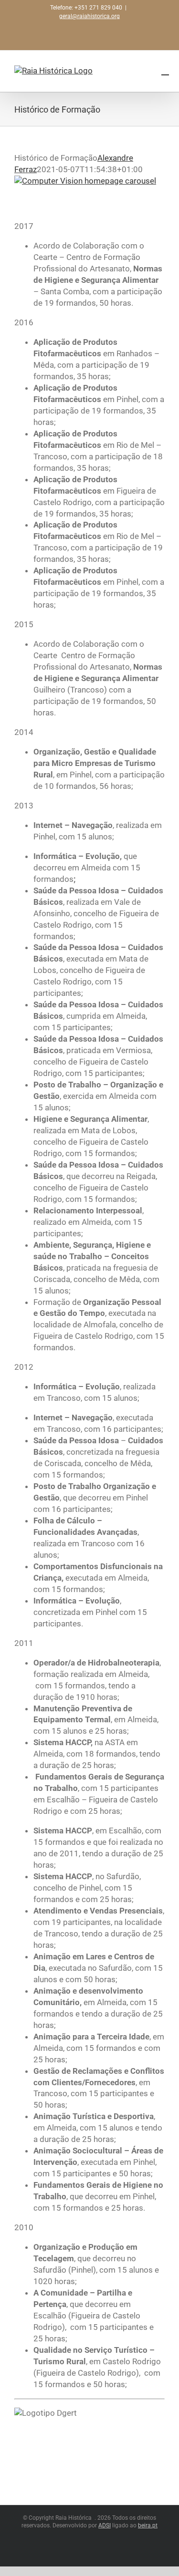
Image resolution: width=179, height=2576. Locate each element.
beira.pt (148, 2525)
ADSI (105, 2525)
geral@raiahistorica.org (89, 16)
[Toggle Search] (165, 71)
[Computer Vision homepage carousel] (85, 181)
